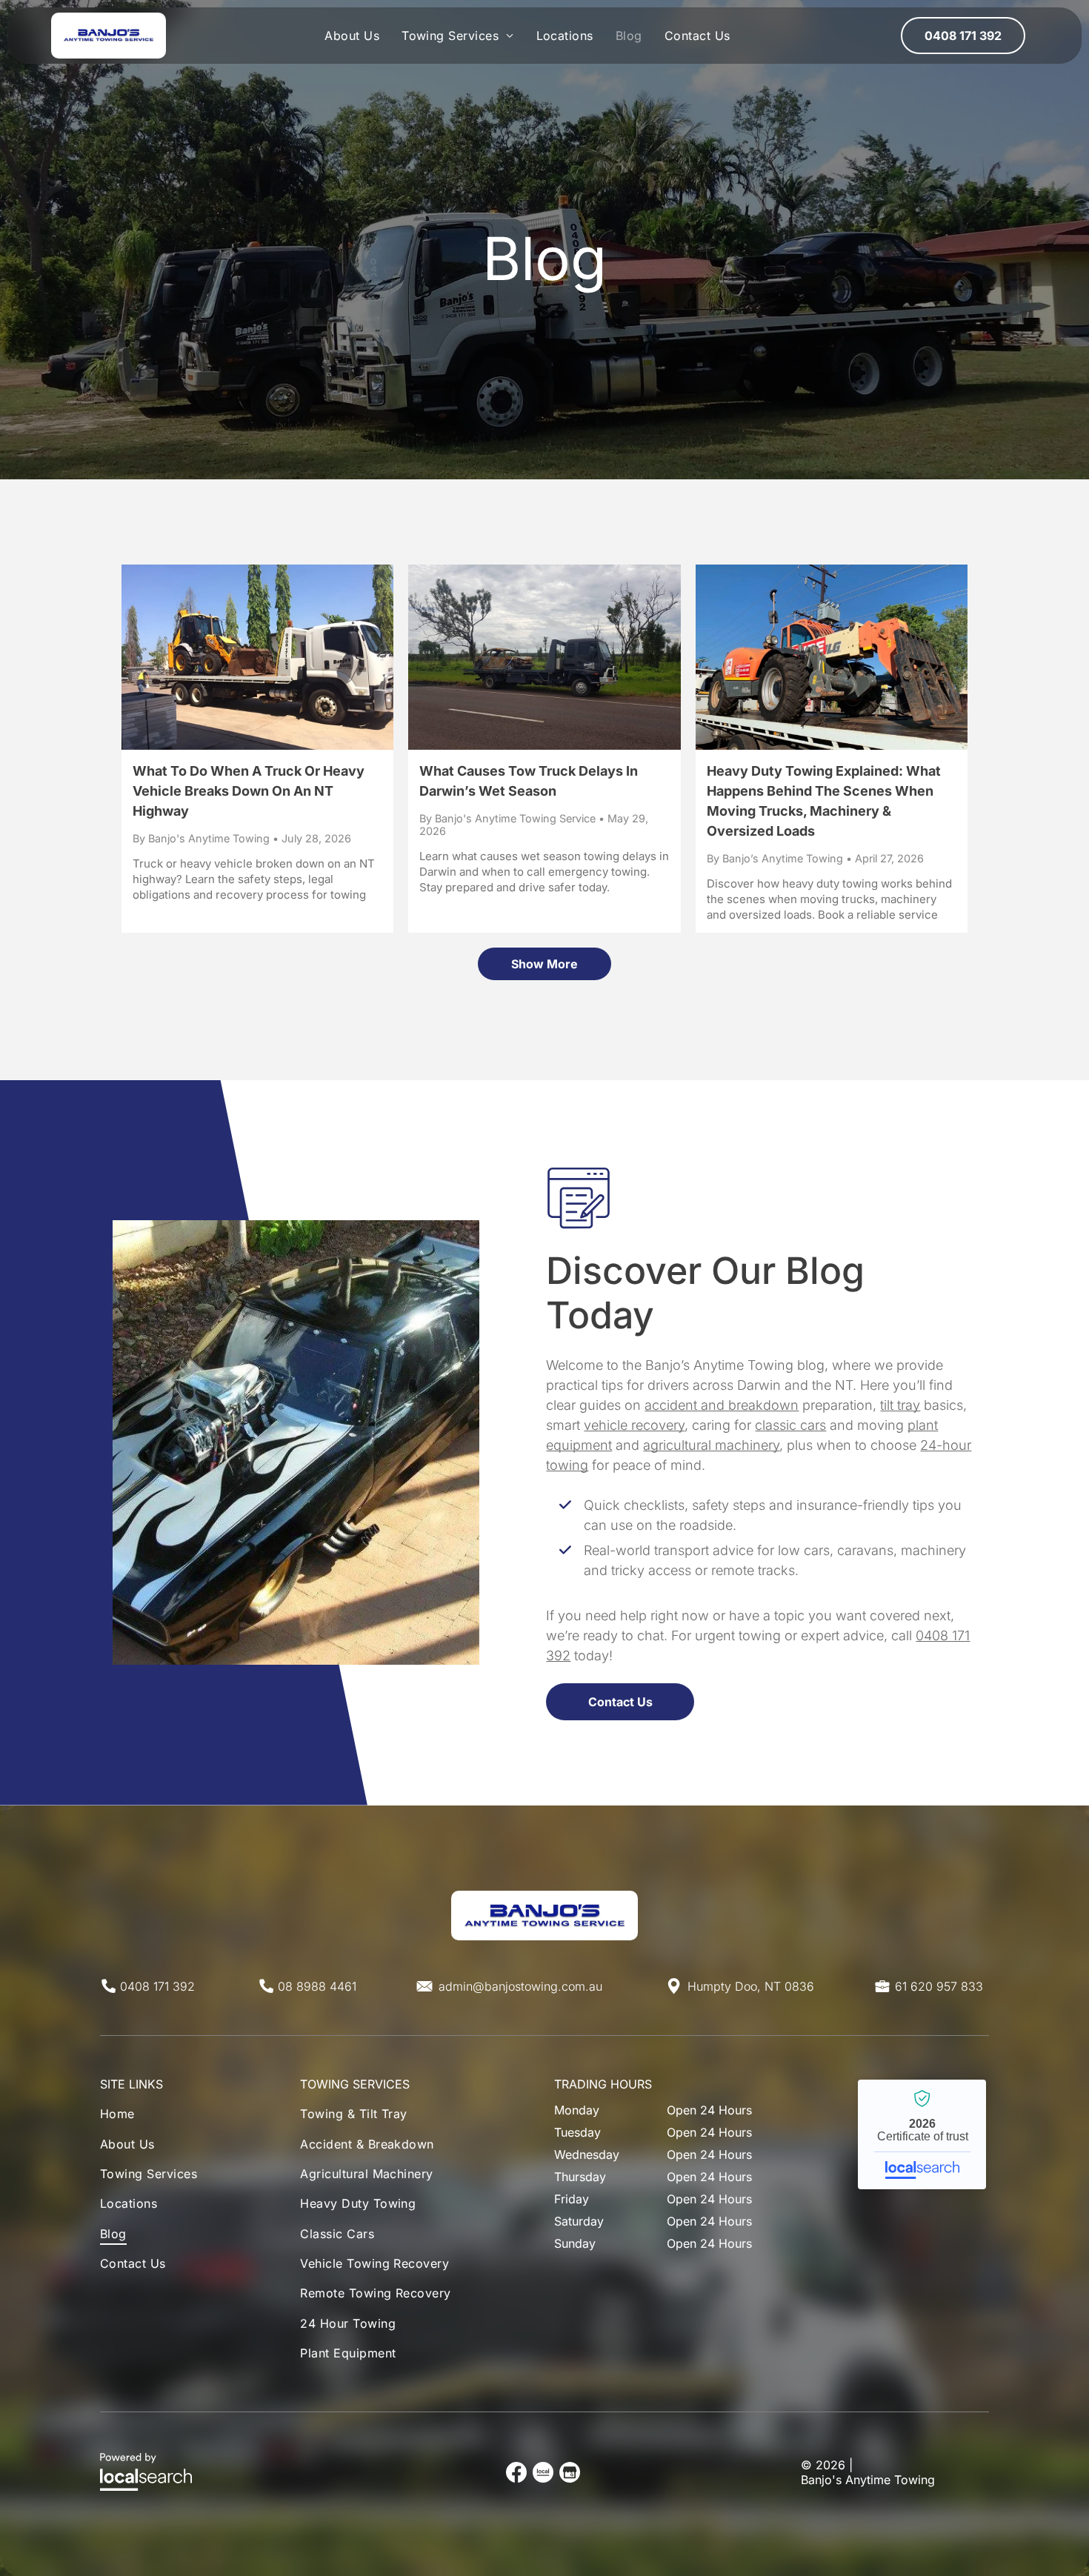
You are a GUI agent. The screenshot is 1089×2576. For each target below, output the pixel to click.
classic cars (790, 1425)
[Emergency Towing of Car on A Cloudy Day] (544, 657)
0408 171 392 (157, 1986)
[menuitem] (352, 36)
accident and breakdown (722, 1405)
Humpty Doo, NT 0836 (751, 1986)
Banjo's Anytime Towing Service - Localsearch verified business (922, 2134)
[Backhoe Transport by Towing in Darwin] (257, 657)
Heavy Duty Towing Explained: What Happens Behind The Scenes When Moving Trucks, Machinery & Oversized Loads (824, 801)
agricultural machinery (711, 1445)
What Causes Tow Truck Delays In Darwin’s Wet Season (529, 781)
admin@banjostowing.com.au (520, 1986)
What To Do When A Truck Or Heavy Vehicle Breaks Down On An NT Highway (249, 791)
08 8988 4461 (317, 1986)
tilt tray (900, 1405)
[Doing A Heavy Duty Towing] (832, 657)
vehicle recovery (634, 1425)
